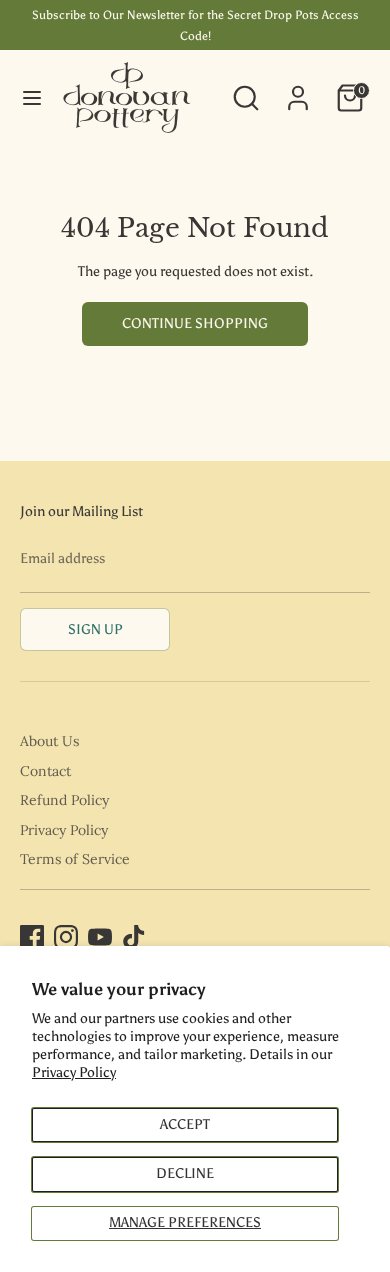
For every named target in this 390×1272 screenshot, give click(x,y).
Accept (185, 1124)
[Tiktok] (134, 937)
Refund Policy (64, 800)
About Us (49, 741)
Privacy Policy (74, 1072)
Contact (45, 771)
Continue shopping (195, 323)
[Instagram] (66, 937)
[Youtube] (100, 937)
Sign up (95, 629)
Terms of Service (75, 859)
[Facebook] (32, 937)
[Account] (298, 88)
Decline (185, 1173)
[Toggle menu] (32, 97)
